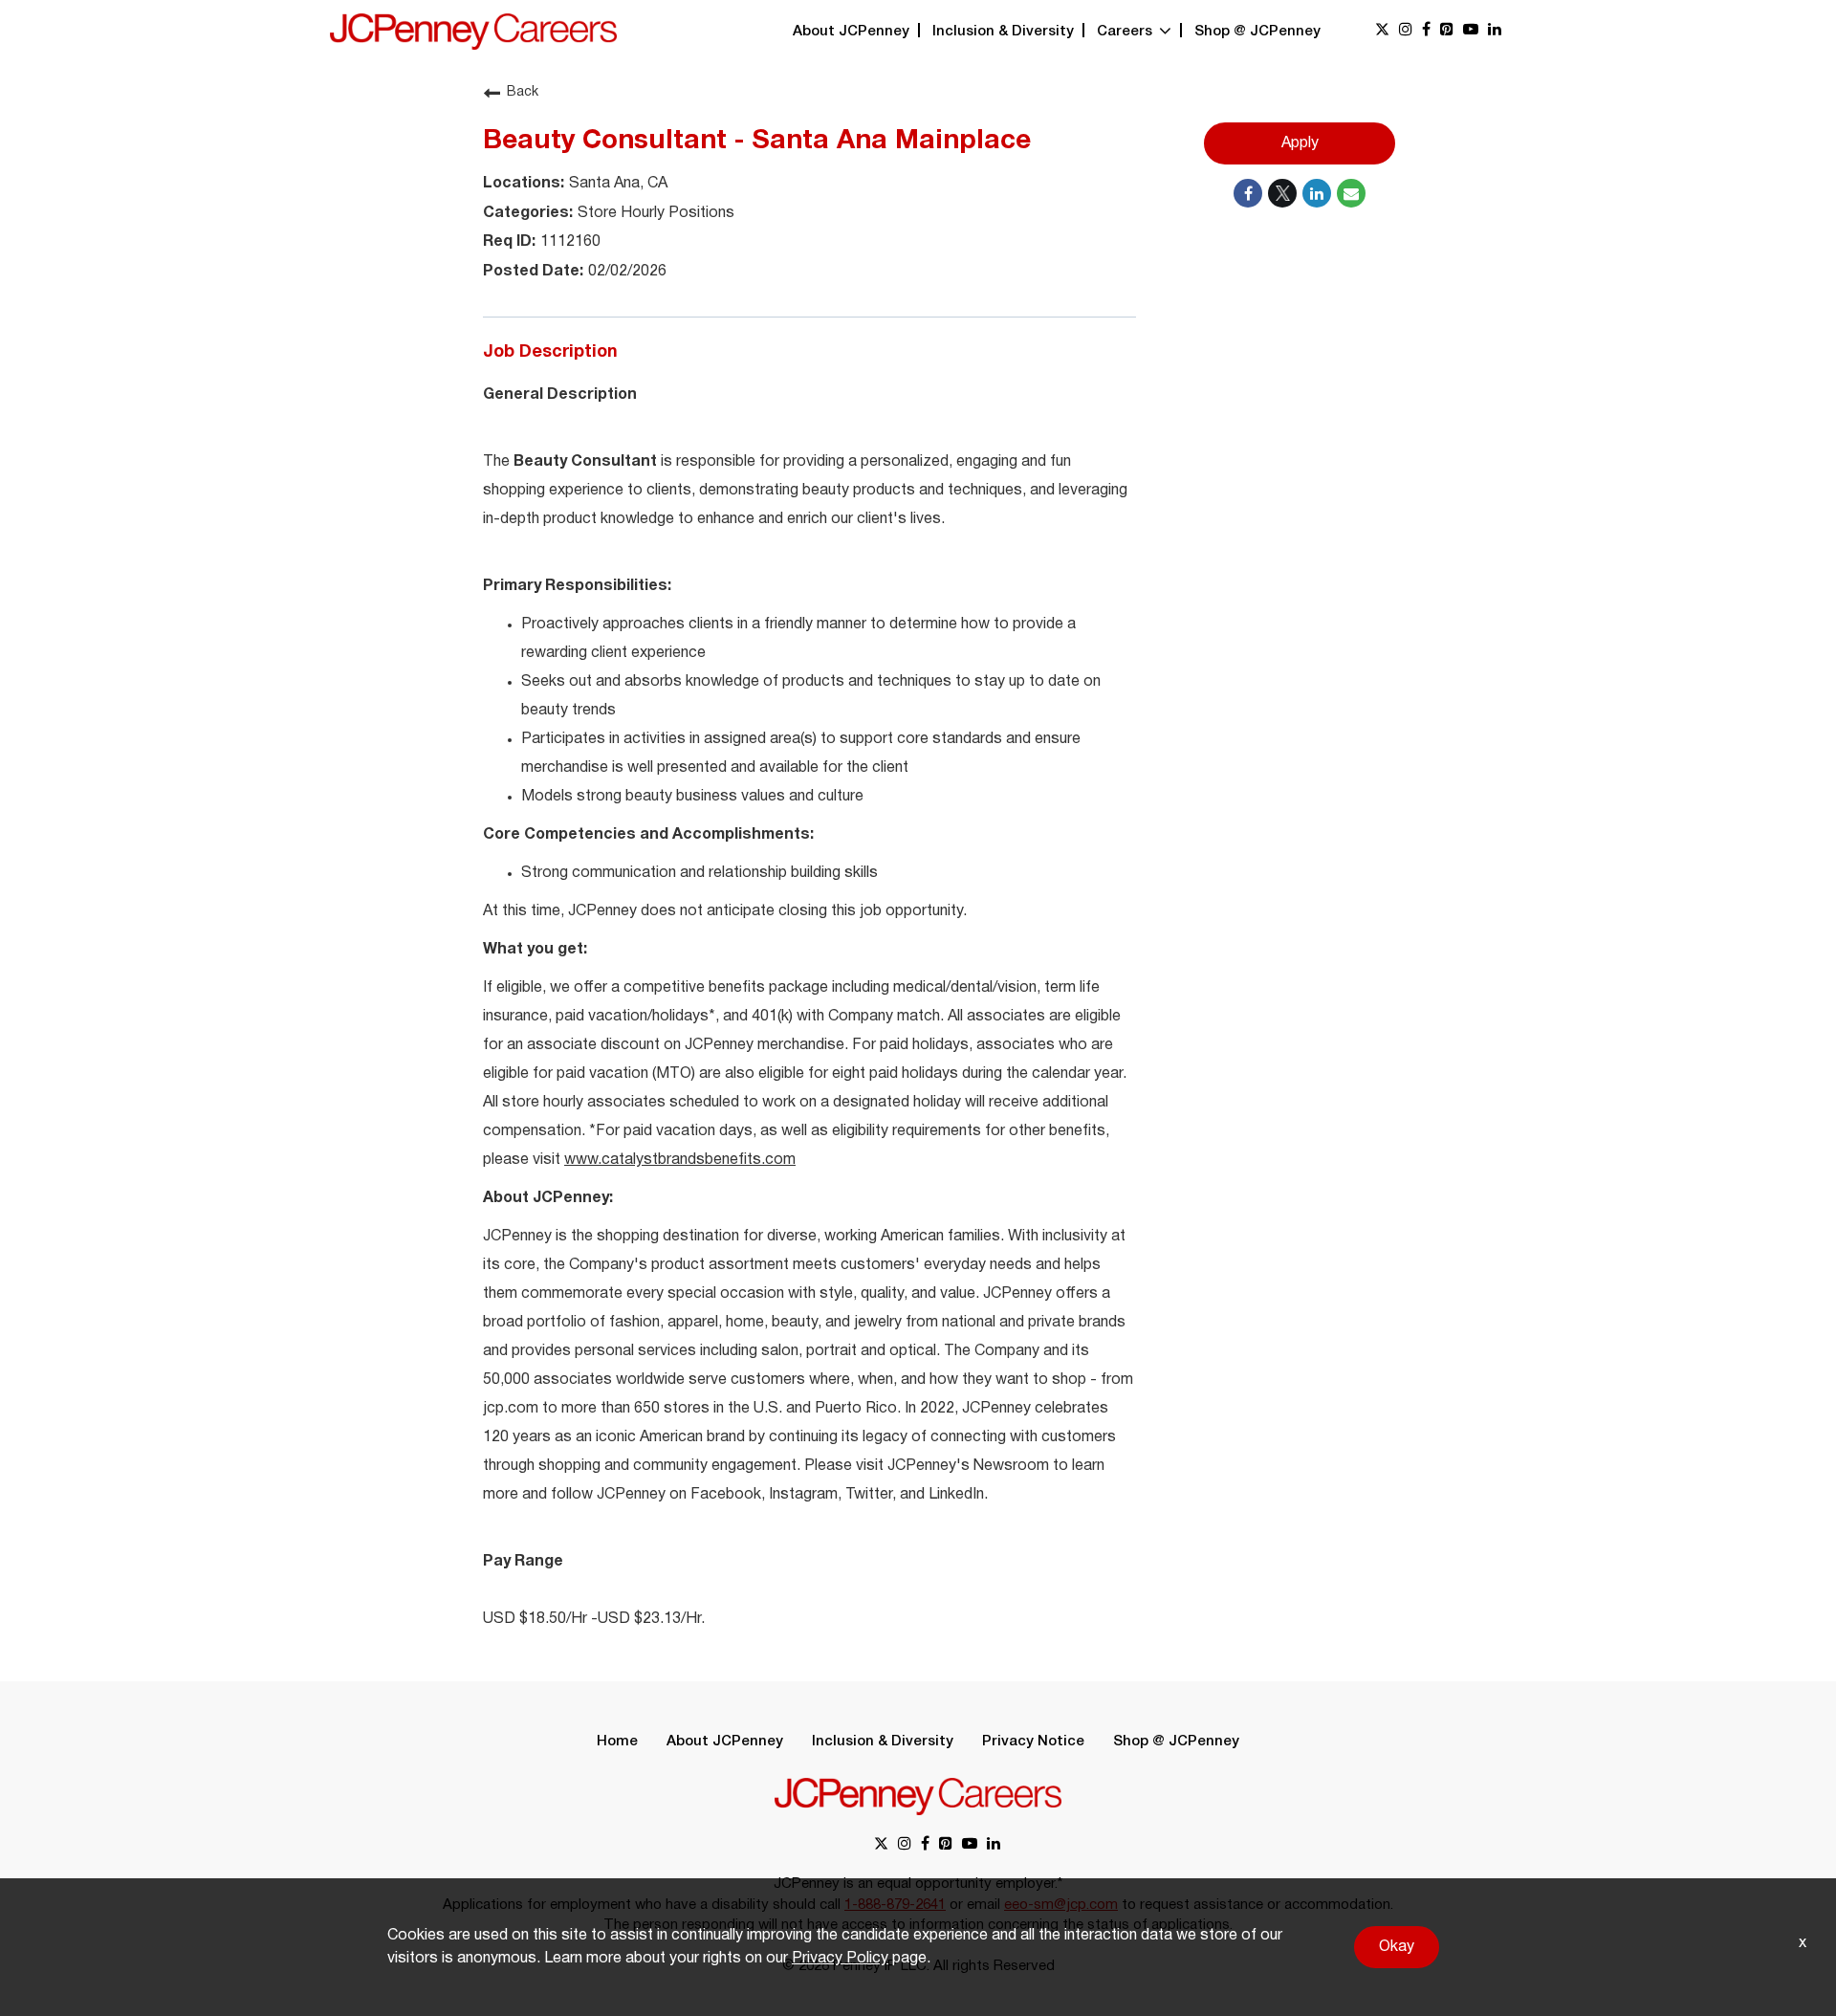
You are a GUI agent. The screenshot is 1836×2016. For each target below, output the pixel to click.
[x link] (1382, 31)
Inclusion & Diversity (1003, 32)
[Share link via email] (1351, 193)
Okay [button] (1397, 1947)
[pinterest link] (1447, 31)
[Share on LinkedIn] (1317, 193)
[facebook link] (1426, 31)
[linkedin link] (1495, 31)
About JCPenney (851, 32)
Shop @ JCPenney (1257, 32)
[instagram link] (1406, 31)
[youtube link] (1471, 31)
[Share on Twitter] (1282, 193)
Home (617, 1742)
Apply (1300, 143)
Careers (1126, 32)
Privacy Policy (840, 1959)
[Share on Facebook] (1248, 193)
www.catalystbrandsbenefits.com (680, 1160)
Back (523, 92)
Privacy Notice (1033, 1742)
